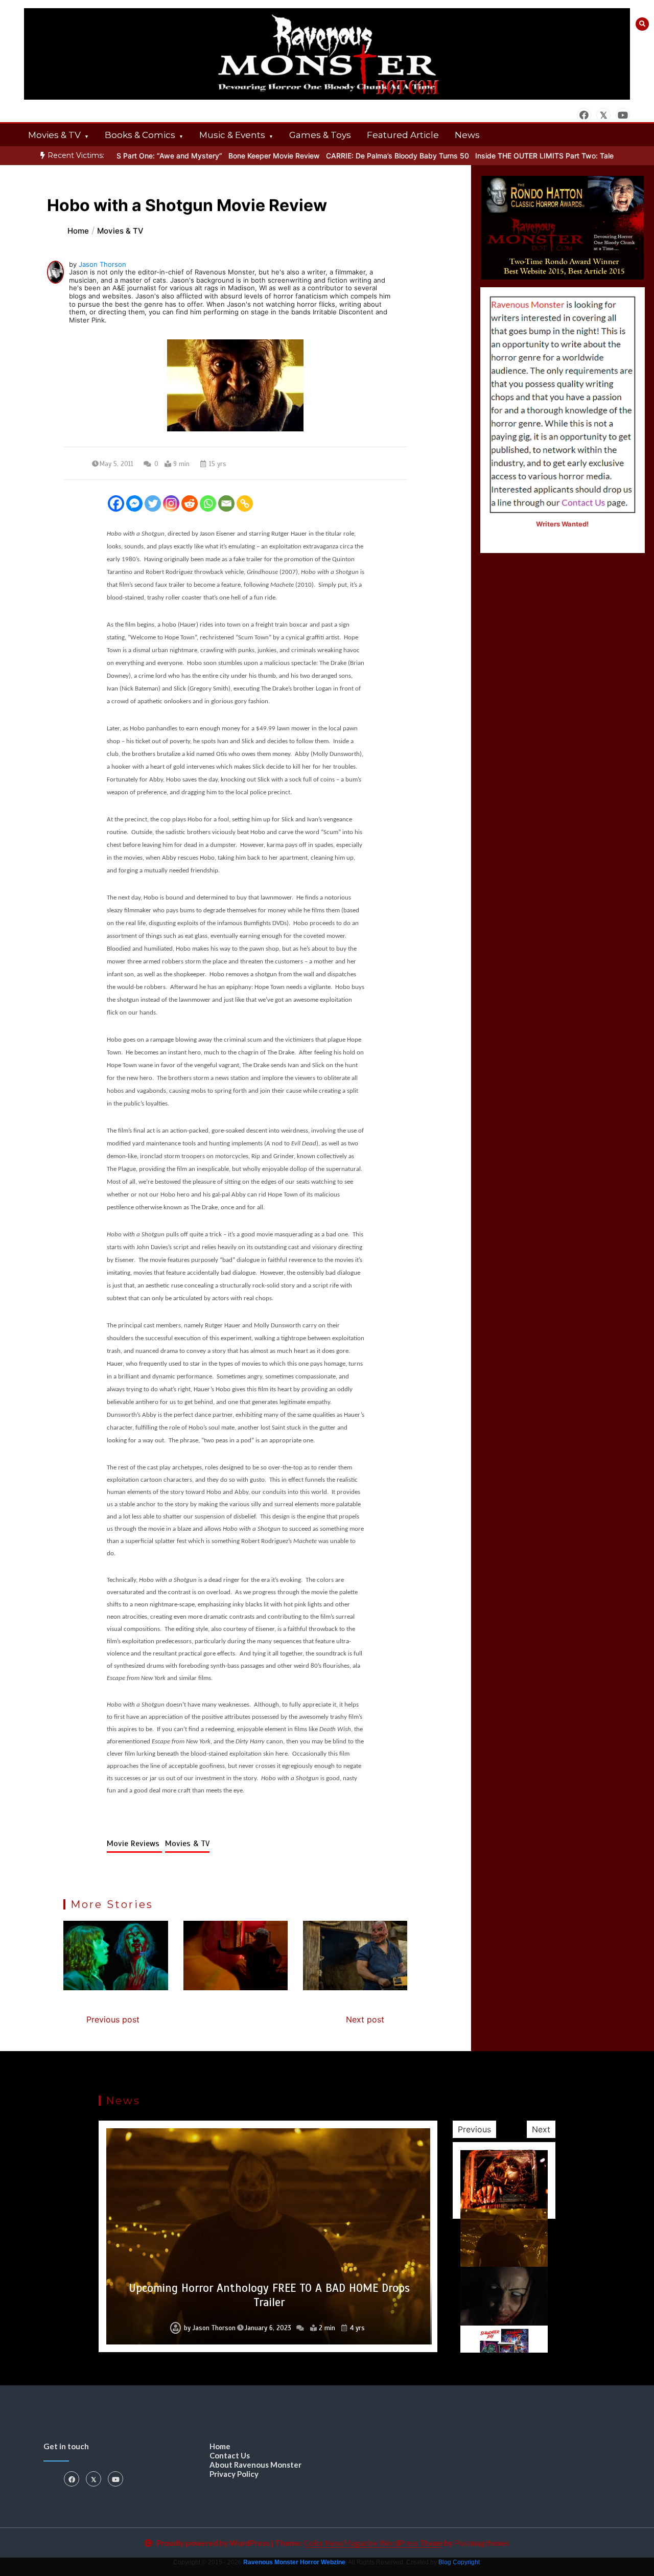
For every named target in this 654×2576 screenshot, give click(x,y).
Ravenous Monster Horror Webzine (294, 2562)
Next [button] (541, 2129)
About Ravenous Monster (255, 2465)
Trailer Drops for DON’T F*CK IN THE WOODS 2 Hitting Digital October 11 (269, 2295)
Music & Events (232, 135)
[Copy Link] (245, 503)
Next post (365, 2019)
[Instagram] (171, 503)
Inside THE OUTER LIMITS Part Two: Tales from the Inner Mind (536, 156)
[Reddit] (190, 503)
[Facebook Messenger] (134, 503)
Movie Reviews (134, 1844)
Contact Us (230, 2455)
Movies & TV (54, 135)
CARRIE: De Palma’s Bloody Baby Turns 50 (354, 156)
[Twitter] (153, 503)
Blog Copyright (459, 2562)
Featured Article (403, 135)
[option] (354, 156)
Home (220, 2446)
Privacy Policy (234, 2474)
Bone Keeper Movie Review (230, 156)
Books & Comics (140, 135)
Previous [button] (474, 2129)
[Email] (226, 503)
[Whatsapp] (208, 503)
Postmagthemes (482, 2543)
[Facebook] (116, 503)
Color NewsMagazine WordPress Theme (373, 2543)
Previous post (113, 2019)
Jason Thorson (102, 264)
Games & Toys (320, 135)
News (467, 135)
